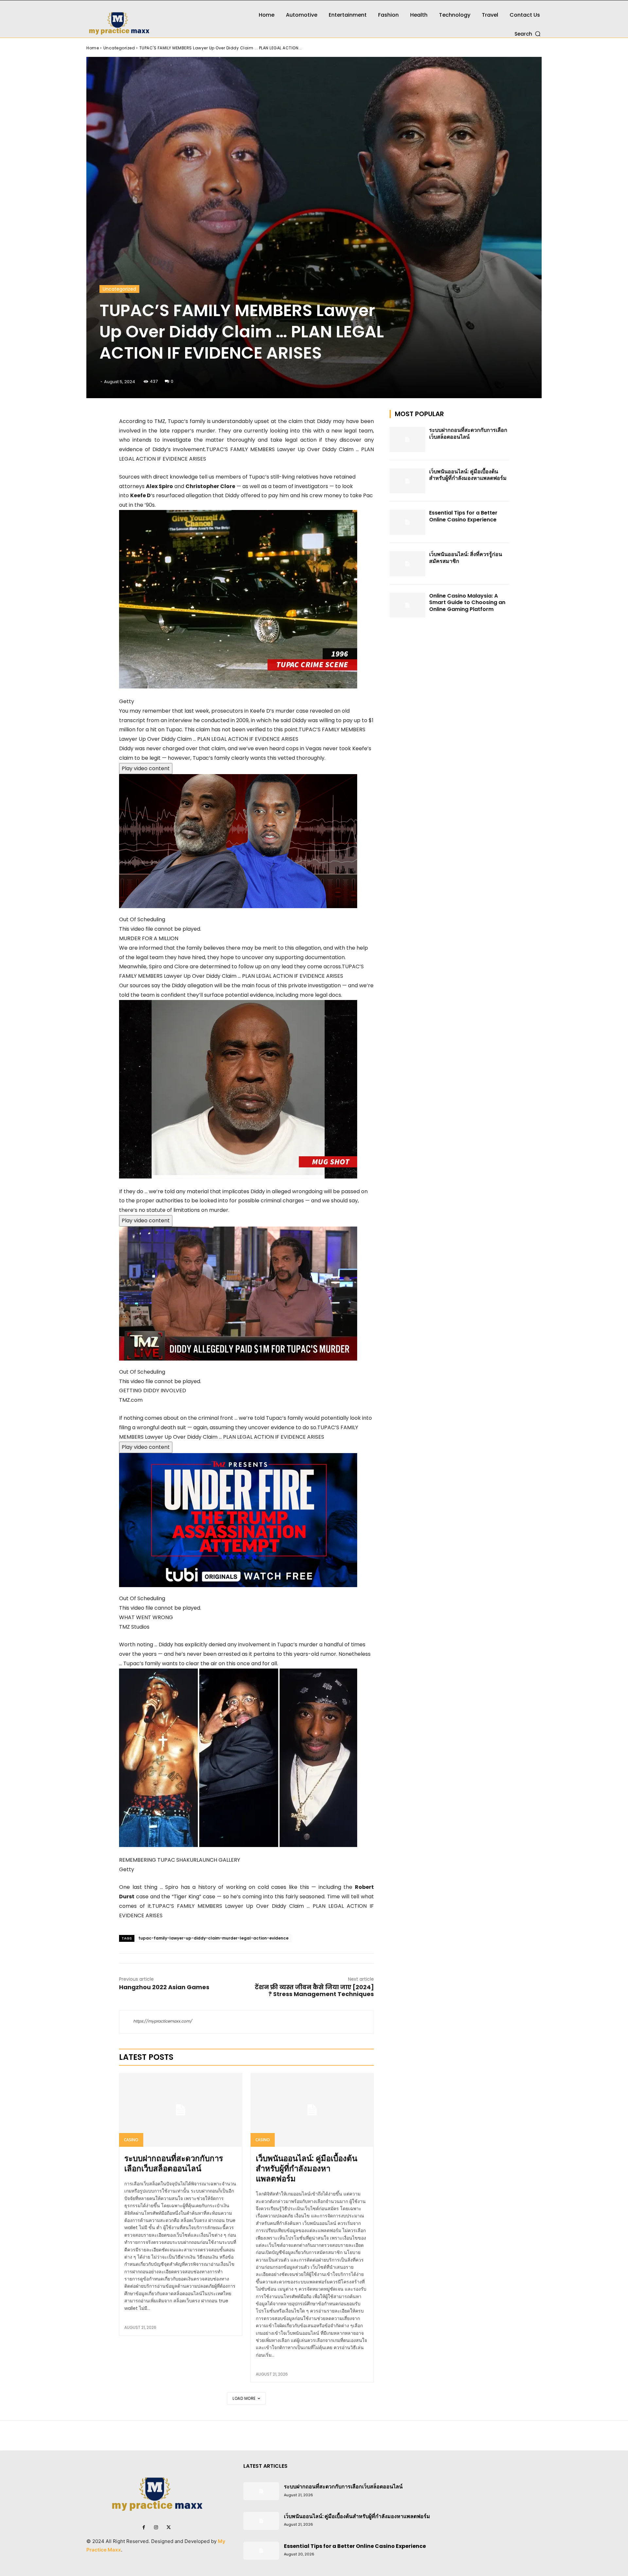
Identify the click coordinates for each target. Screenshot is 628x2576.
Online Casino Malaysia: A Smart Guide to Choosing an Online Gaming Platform (467, 603)
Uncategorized (119, 48)
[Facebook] (144, 2528)
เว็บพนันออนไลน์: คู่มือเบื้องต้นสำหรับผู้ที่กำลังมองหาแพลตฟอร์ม (306, 2169)
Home (93, 48)
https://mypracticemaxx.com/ (163, 2021)
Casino (131, 2140)
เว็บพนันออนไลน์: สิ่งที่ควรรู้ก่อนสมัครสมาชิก (466, 558)
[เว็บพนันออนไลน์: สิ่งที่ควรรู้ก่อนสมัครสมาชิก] (408, 564)
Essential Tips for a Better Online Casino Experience (463, 516)
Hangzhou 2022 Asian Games (164, 1987)
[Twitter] (168, 2528)
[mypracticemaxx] (157, 19)
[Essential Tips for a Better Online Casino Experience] (408, 522)
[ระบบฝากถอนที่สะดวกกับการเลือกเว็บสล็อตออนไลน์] (181, 2110)
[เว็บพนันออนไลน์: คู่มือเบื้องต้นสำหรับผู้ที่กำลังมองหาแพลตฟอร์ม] (312, 2110)
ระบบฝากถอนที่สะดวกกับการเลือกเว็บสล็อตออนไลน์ (174, 2163)
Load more (244, 2398)
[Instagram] (156, 2528)
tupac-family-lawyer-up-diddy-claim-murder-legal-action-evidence (213, 1938)
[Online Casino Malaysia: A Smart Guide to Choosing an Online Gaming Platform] (408, 605)
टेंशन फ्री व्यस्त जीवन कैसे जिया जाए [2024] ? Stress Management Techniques (314, 1991)
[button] (528, 34)
